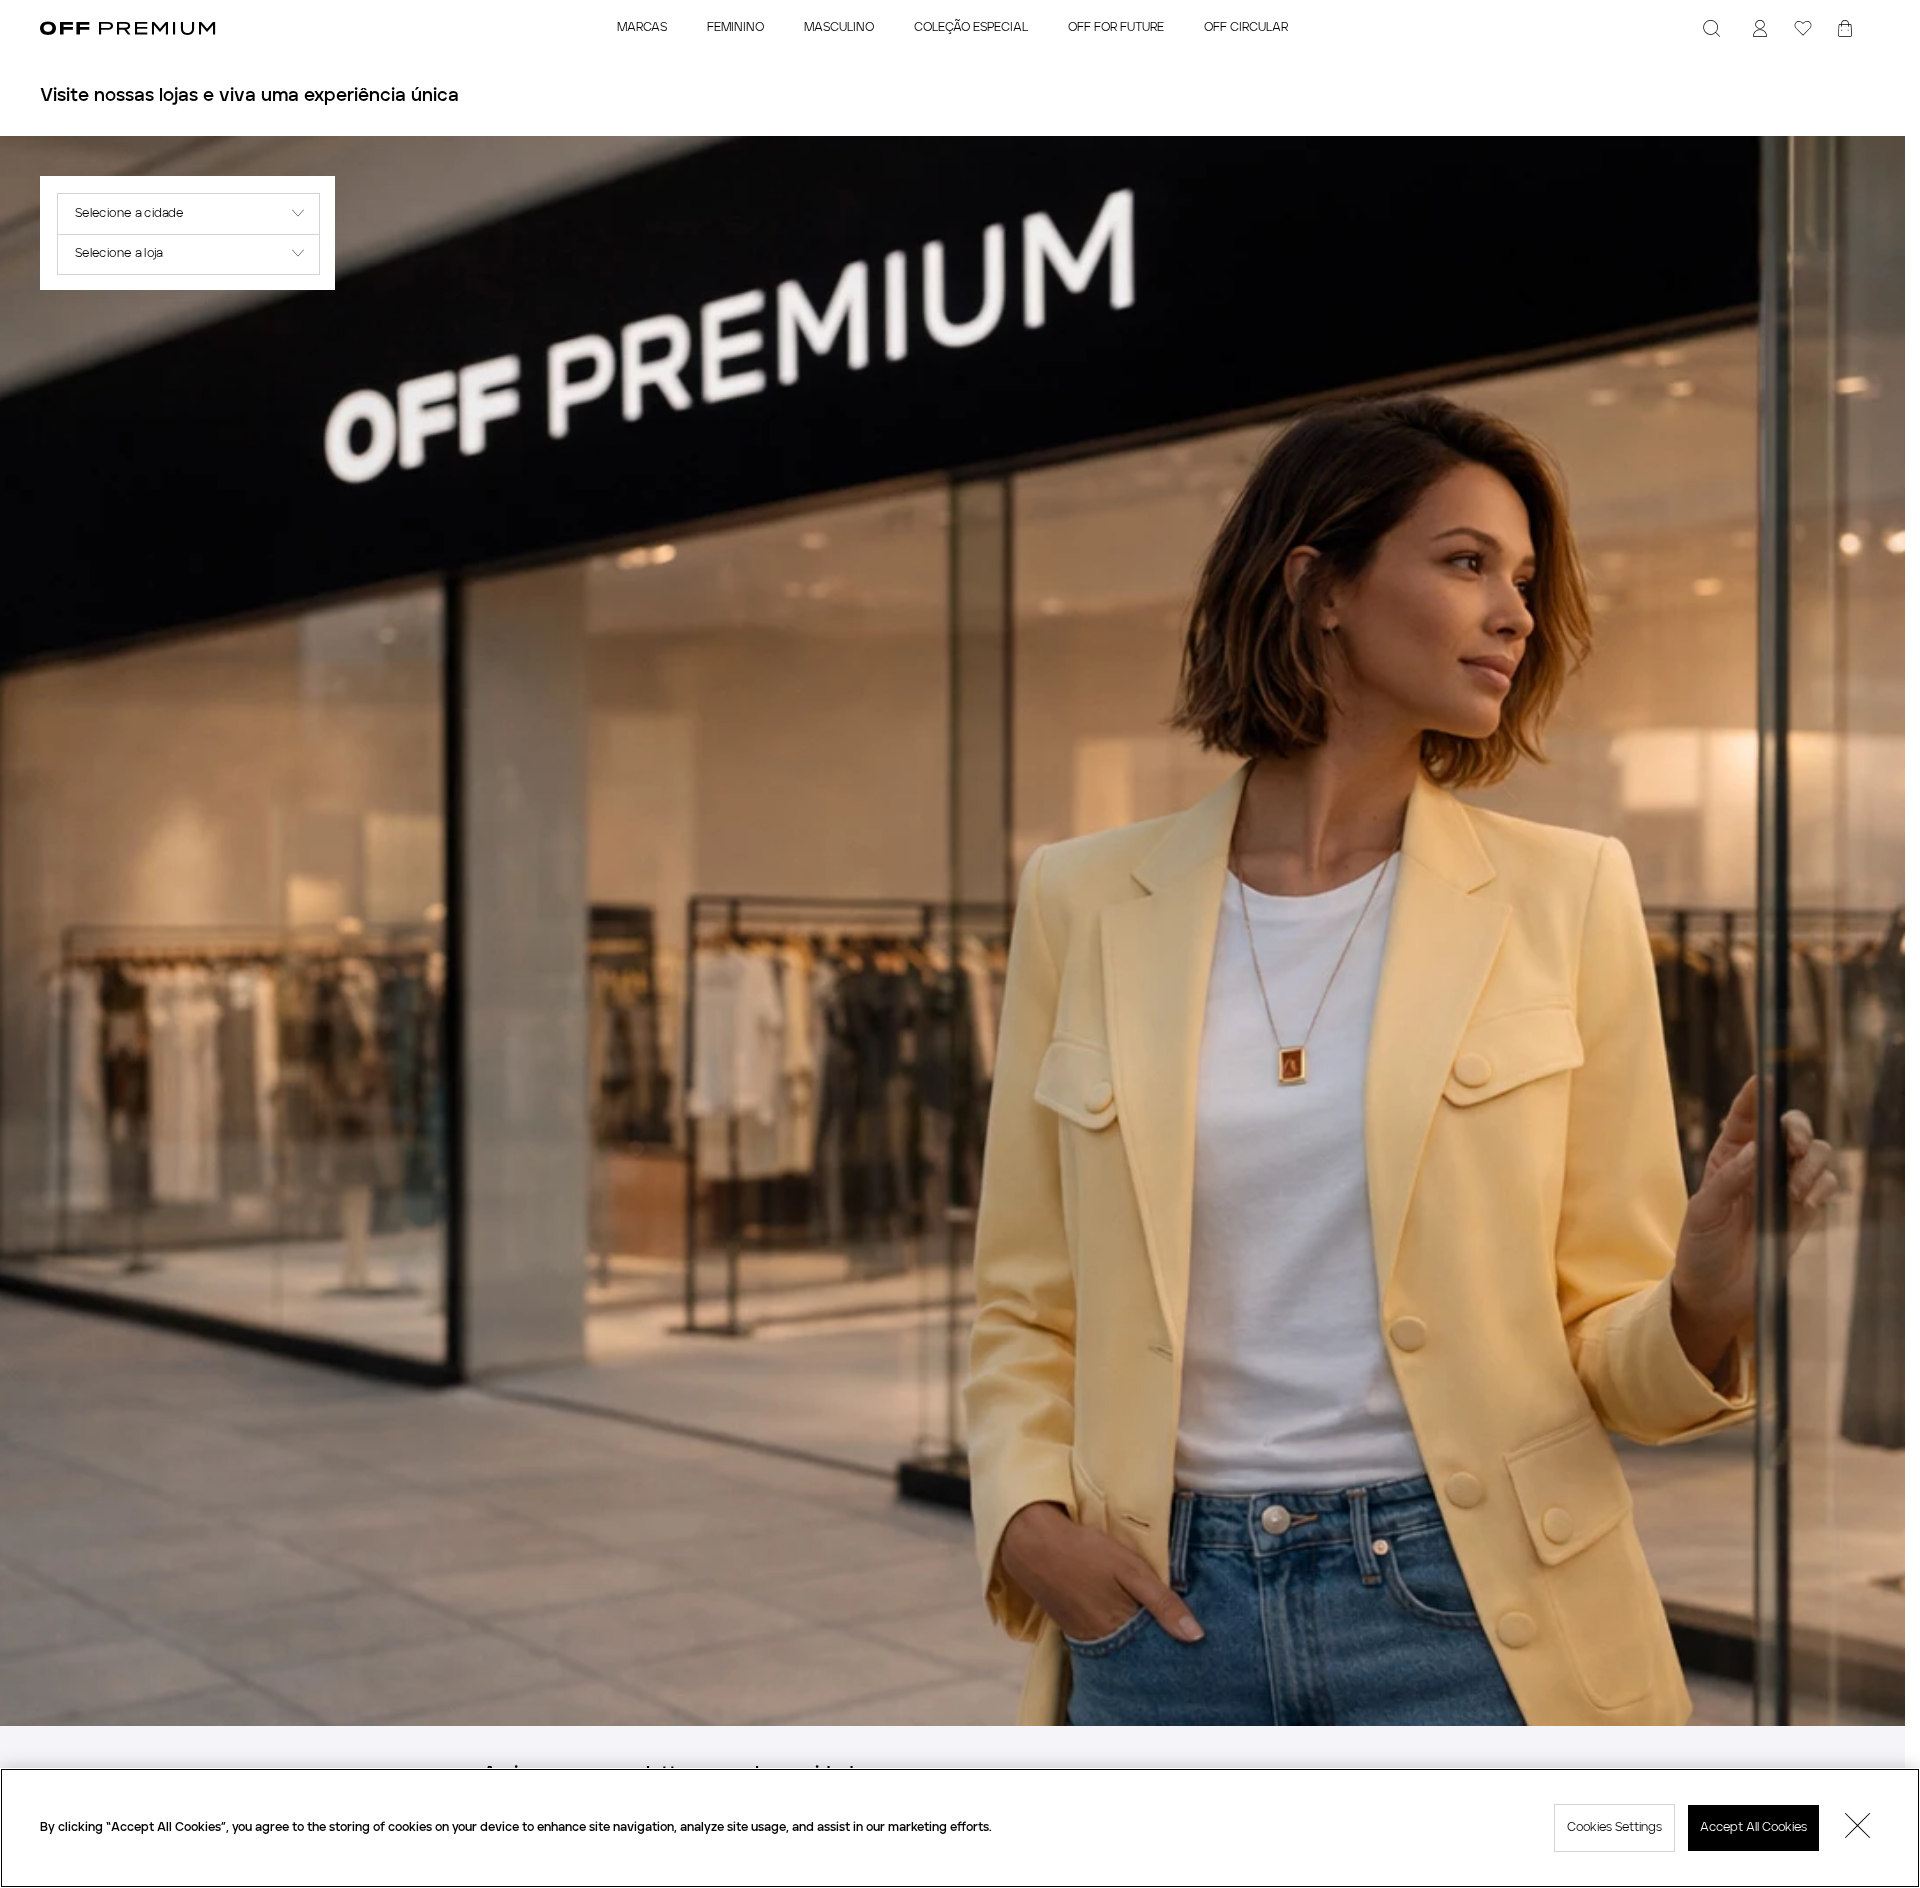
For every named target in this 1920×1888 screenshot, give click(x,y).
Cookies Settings (1614, 1828)
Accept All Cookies (1753, 1828)
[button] (187, 213)
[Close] (1858, 1828)
